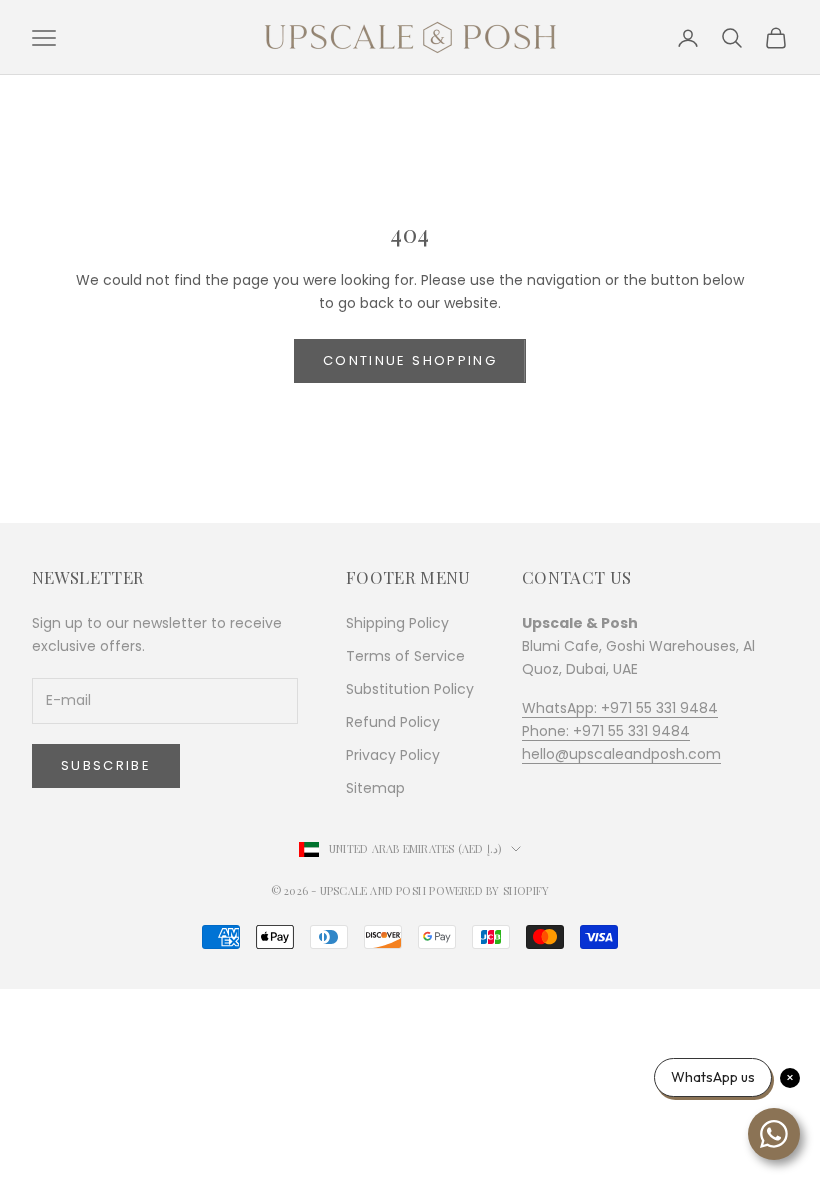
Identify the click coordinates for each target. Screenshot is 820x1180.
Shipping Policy (397, 623)
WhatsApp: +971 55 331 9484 (620, 708)
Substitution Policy (410, 689)
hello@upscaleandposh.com (621, 754)
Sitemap (375, 788)
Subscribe (106, 765)
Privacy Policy (393, 755)
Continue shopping (410, 360)
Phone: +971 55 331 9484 (606, 731)
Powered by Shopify (489, 890)
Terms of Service (405, 656)
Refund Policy (393, 722)
